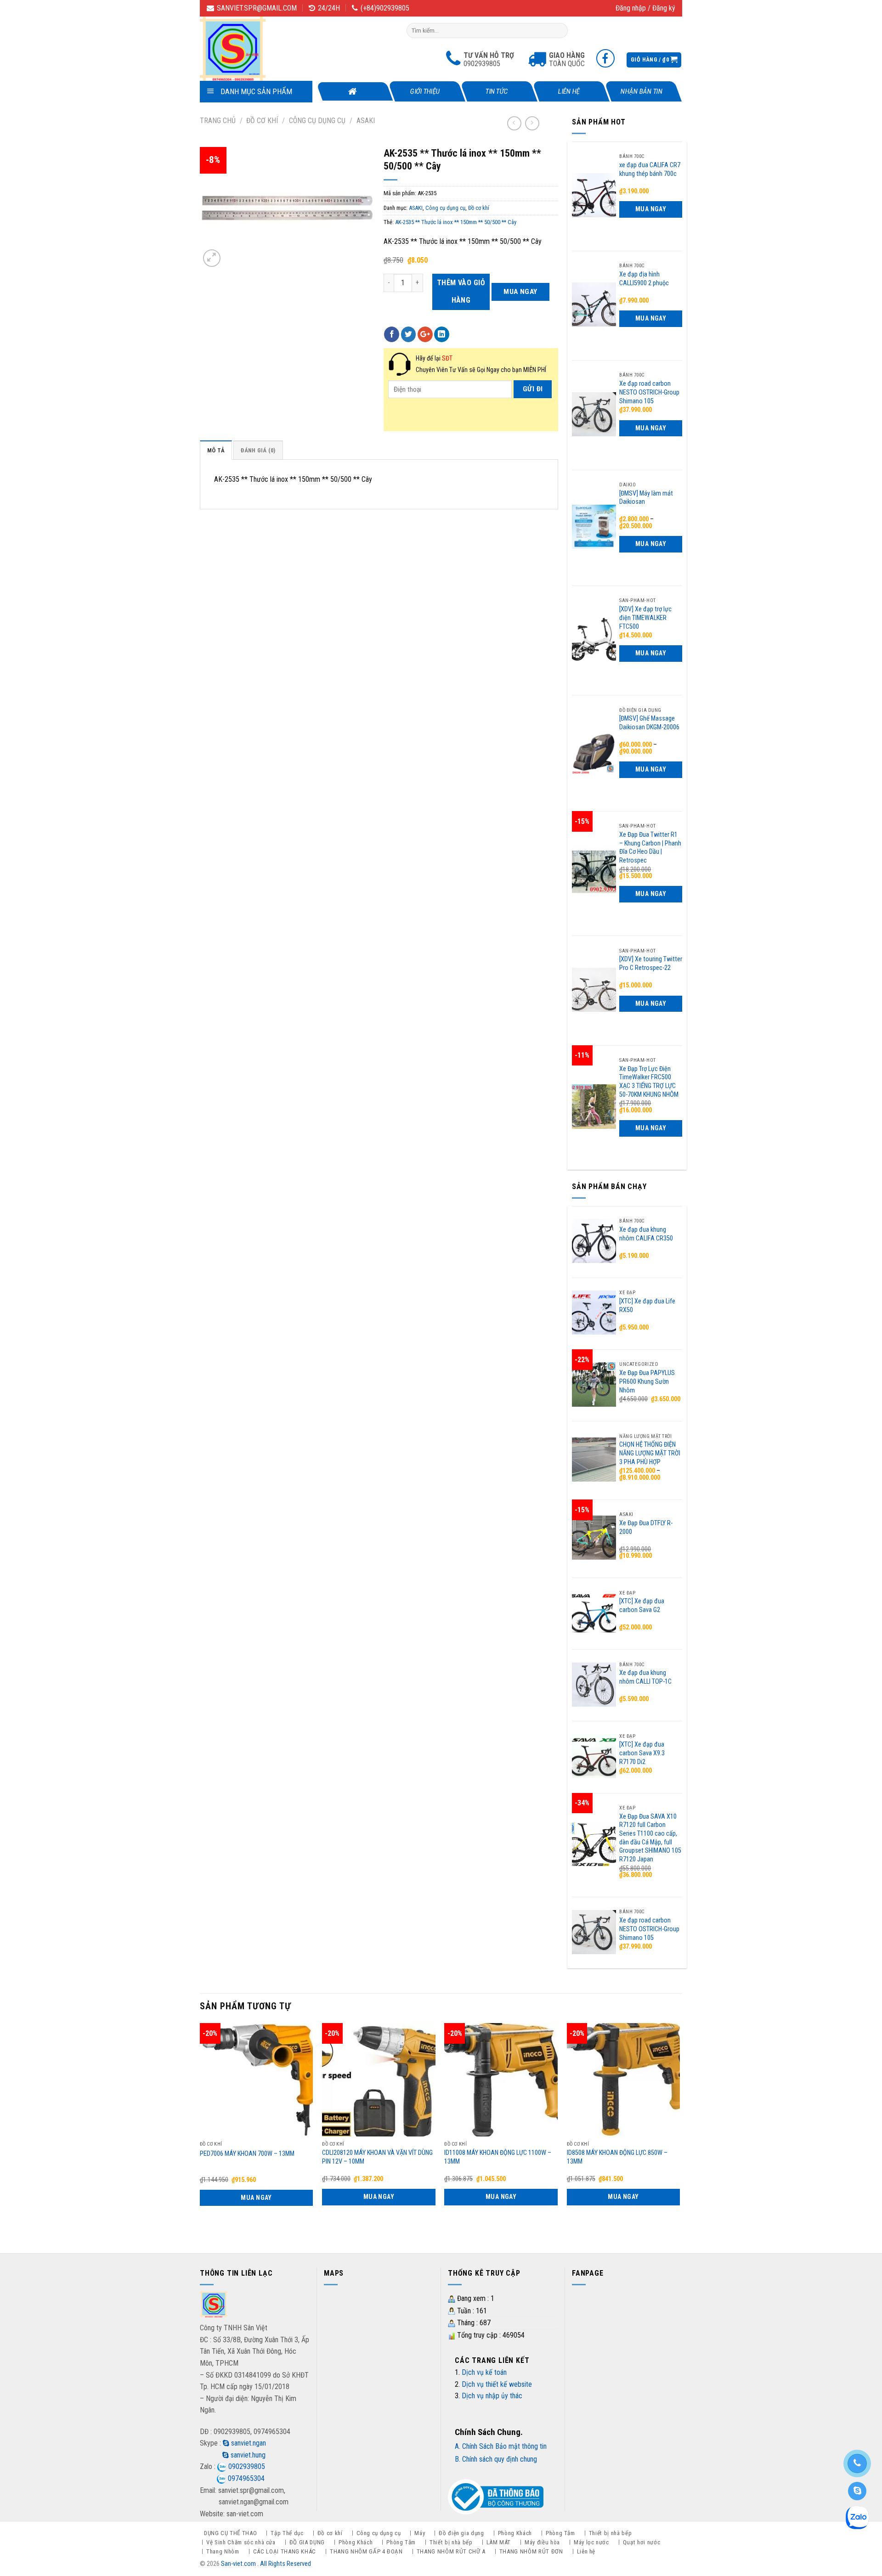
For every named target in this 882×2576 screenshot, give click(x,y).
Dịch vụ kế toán (484, 2372)
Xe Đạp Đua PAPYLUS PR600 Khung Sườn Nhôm (647, 1381)
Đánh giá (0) (258, 450)
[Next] (679, 2130)
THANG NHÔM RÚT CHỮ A (451, 2551)
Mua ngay (520, 292)
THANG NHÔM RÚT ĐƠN (531, 2551)
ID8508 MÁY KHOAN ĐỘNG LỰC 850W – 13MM (617, 2157)
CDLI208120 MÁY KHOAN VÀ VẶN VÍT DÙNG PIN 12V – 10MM (377, 2157)
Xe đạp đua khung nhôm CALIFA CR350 (646, 1234)
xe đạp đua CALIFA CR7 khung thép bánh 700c (650, 169)
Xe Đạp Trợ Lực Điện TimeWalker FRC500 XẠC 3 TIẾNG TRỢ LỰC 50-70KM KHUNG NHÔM (649, 1082)
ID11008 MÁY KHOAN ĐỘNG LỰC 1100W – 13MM (498, 2157)
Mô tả (216, 450)
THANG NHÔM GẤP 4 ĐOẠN (366, 2551)
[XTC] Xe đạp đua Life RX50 (647, 1306)
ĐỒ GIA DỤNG (307, 2542)
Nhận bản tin (641, 91)
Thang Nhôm (223, 2551)
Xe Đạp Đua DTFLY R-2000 (646, 1528)
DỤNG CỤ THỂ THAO (230, 2533)
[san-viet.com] (214, 2306)
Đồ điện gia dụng (461, 2533)
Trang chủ (218, 121)
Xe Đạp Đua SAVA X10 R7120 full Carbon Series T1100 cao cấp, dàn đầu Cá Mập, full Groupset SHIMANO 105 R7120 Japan (650, 1838)
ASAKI (366, 121)
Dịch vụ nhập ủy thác (492, 2396)
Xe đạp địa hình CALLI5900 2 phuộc (644, 279)
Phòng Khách (515, 2533)
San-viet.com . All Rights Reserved (266, 2564)
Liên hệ (569, 91)
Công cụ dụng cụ (317, 121)
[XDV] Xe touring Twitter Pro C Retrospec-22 (651, 964)
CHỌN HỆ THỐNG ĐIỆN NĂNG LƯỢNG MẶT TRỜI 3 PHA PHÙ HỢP (650, 1453)
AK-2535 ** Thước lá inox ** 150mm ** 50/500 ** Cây (456, 222)
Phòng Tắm (560, 2533)
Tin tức (497, 91)
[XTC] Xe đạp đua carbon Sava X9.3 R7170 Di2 (642, 1753)
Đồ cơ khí (262, 121)
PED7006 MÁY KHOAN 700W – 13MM (247, 2154)
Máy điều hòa (542, 2542)
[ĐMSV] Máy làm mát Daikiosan (646, 498)
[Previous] (200, 2130)
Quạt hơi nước (642, 2542)
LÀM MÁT (499, 2542)
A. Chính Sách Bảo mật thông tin (501, 2446)
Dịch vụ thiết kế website (497, 2384)
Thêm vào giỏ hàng (461, 291)
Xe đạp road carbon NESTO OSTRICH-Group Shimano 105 (649, 392)
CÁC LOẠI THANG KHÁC (285, 2551)
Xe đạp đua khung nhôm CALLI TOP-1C (645, 1677)
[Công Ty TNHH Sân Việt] (246, 49)
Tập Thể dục (287, 2533)
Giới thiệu (425, 91)
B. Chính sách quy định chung (496, 2459)
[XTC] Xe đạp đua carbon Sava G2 (642, 1606)
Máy (420, 2533)
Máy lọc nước (591, 2542)
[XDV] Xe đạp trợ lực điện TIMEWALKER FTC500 (645, 618)
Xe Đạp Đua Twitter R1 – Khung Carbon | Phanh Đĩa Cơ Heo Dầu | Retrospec (650, 848)
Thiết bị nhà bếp (610, 2533)
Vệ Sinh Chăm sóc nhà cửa (241, 2542)
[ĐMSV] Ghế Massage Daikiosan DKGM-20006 (649, 723)
